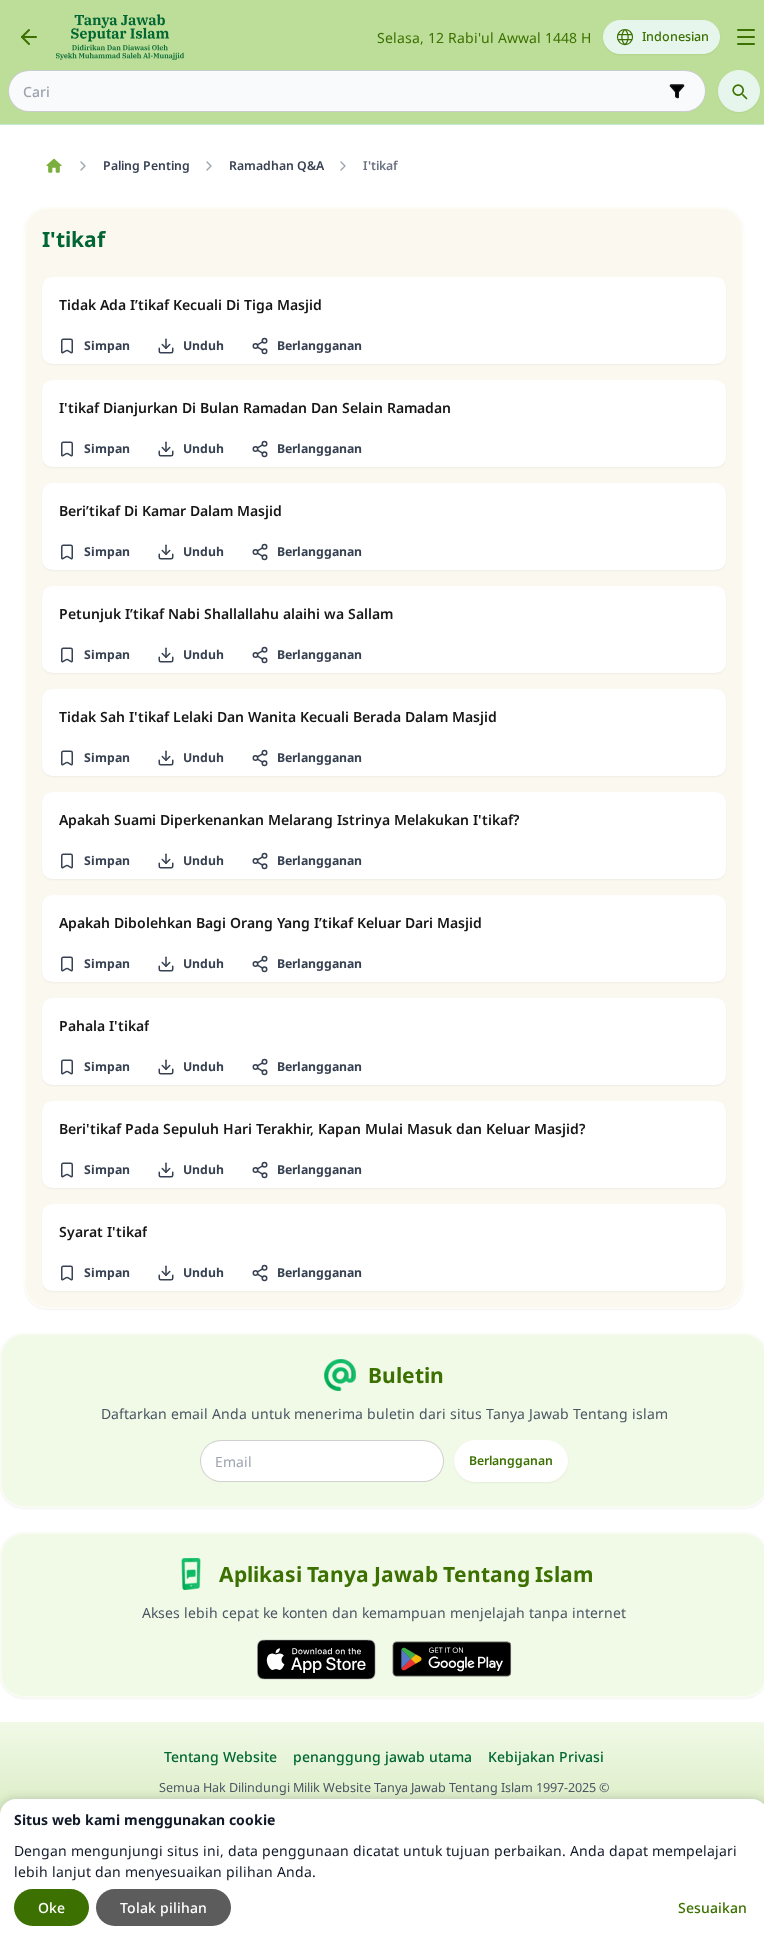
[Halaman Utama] (53, 166)
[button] (93, 346)
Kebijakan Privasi (546, 1756)
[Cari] (739, 91)
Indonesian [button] (675, 36)
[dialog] (384, 1869)
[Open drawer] (746, 37)
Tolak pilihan (163, 1907)
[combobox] (343, 91)
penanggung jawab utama (382, 1756)
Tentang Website (220, 1756)
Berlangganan (511, 1460)
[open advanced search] (677, 91)
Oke (51, 1907)
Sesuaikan (712, 1907)
